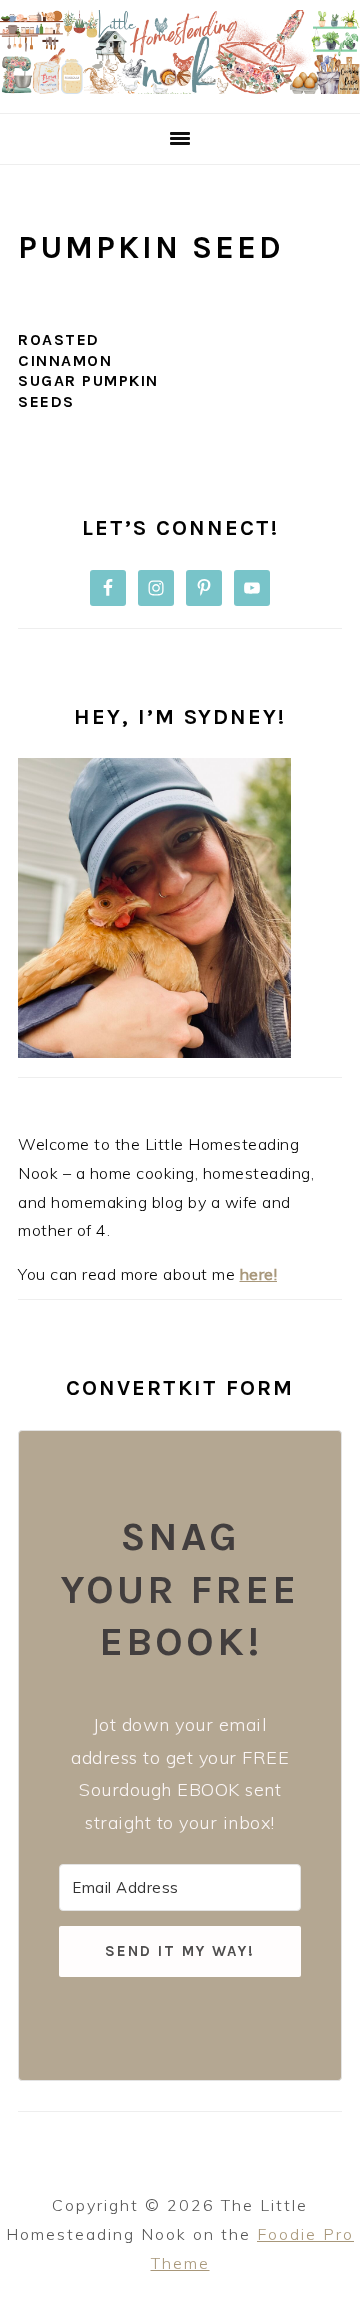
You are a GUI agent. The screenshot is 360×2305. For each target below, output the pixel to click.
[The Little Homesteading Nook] (180, 88)
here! (259, 1274)
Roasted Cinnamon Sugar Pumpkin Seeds (88, 370)
